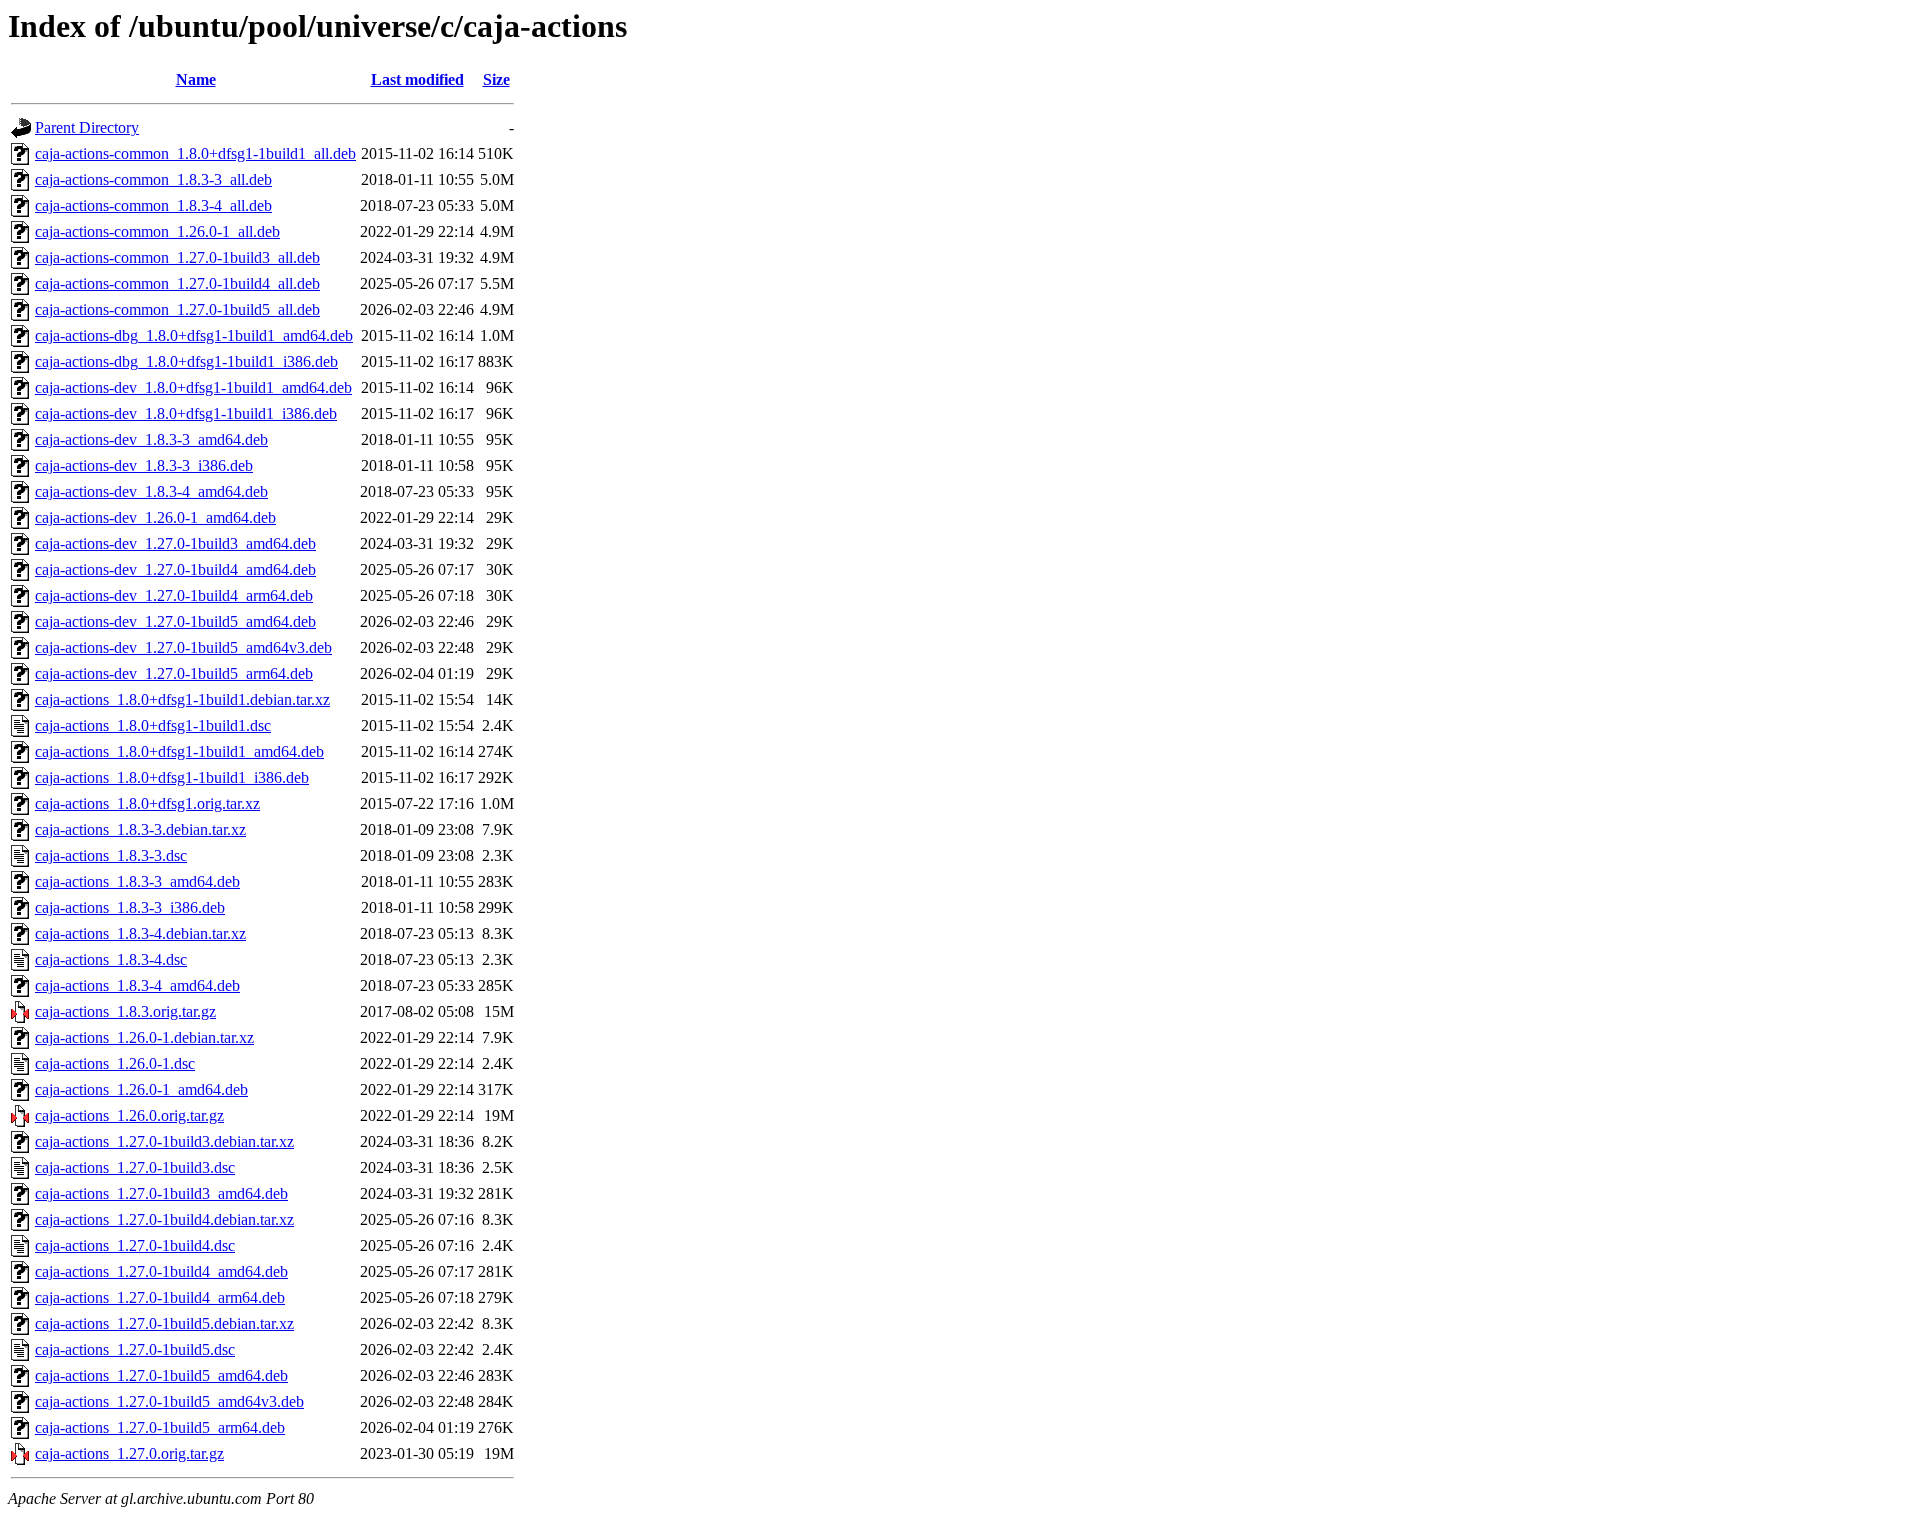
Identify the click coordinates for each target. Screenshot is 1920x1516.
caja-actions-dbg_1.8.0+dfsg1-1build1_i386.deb (186, 361)
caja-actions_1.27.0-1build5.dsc (135, 1349)
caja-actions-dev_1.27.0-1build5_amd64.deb (175, 621)
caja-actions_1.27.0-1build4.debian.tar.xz (164, 1219)
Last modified (417, 79)
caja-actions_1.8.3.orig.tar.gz (125, 1011)
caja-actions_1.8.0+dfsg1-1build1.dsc (153, 725)
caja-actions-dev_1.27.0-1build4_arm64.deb (174, 595)
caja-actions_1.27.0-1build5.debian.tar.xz (164, 1323)
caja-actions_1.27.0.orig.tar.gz (129, 1453)
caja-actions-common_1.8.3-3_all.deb (153, 179)
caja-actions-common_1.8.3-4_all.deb (153, 205)
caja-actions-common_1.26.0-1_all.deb (157, 231)
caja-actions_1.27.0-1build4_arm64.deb (160, 1297)
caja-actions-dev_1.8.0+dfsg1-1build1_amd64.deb (193, 387)
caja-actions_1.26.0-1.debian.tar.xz (144, 1037)
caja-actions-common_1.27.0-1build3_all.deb (177, 257)
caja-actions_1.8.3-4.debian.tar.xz (140, 933)
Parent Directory (87, 127)
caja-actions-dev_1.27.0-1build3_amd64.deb (175, 543)
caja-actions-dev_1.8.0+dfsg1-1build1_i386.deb (186, 413)
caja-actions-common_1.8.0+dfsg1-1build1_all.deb (195, 153)
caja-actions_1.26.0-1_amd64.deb (141, 1089)
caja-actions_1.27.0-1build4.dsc (135, 1245)
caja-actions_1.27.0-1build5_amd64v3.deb (169, 1401)
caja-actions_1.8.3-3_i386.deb (130, 907)
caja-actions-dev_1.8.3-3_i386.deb (144, 465)
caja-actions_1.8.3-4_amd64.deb (137, 985)
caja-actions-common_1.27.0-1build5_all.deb (177, 309)
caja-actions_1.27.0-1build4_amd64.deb (161, 1271)
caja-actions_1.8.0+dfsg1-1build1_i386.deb (172, 777)
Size (496, 79)
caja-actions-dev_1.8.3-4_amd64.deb (151, 491)
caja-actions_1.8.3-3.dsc (111, 855)
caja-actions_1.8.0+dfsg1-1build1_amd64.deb (179, 751)
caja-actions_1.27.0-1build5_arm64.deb (160, 1427)
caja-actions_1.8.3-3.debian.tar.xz (140, 829)
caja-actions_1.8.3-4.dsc (111, 959)
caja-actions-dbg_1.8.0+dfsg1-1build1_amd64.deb (194, 335)
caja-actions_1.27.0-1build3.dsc (135, 1167)
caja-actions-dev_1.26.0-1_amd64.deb (155, 517)
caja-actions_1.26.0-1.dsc (115, 1063)
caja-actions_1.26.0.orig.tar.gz (129, 1115)
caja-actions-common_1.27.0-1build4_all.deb (177, 283)
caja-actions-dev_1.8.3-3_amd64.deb (151, 439)
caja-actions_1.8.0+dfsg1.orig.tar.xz (147, 803)
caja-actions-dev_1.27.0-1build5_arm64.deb (174, 673)
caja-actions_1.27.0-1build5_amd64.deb (161, 1375)
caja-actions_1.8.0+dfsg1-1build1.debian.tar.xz (182, 699)
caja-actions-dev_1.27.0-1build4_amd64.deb (175, 569)
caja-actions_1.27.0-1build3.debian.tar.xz (164, 1141)
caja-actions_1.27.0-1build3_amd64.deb (161, 1193)
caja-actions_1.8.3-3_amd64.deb (137, 881)
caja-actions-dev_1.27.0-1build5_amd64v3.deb (183, 647)
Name (196, 79)
